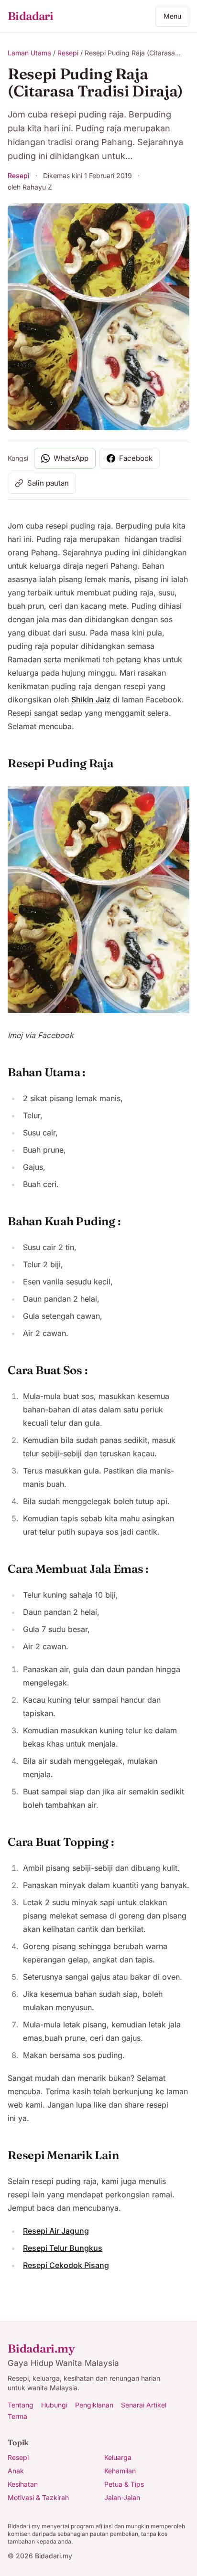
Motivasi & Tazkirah (38, 2497)
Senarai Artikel (144, 2405)
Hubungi (54, 2405)
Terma (17, 2416)
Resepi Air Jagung (56, 2231)
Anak (16, 2471)
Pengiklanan (94, 2405)
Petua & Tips (124, 2484)
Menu (172, 16)
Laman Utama (29, 53)
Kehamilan (120, 2471)
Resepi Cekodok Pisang (66, 2265)
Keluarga (118, 2457)
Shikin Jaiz (91, 700)
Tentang (21, 2405)
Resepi (68, 53)
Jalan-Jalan (122, 2497)
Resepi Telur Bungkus (63, 2248)
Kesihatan (23, 2484)
